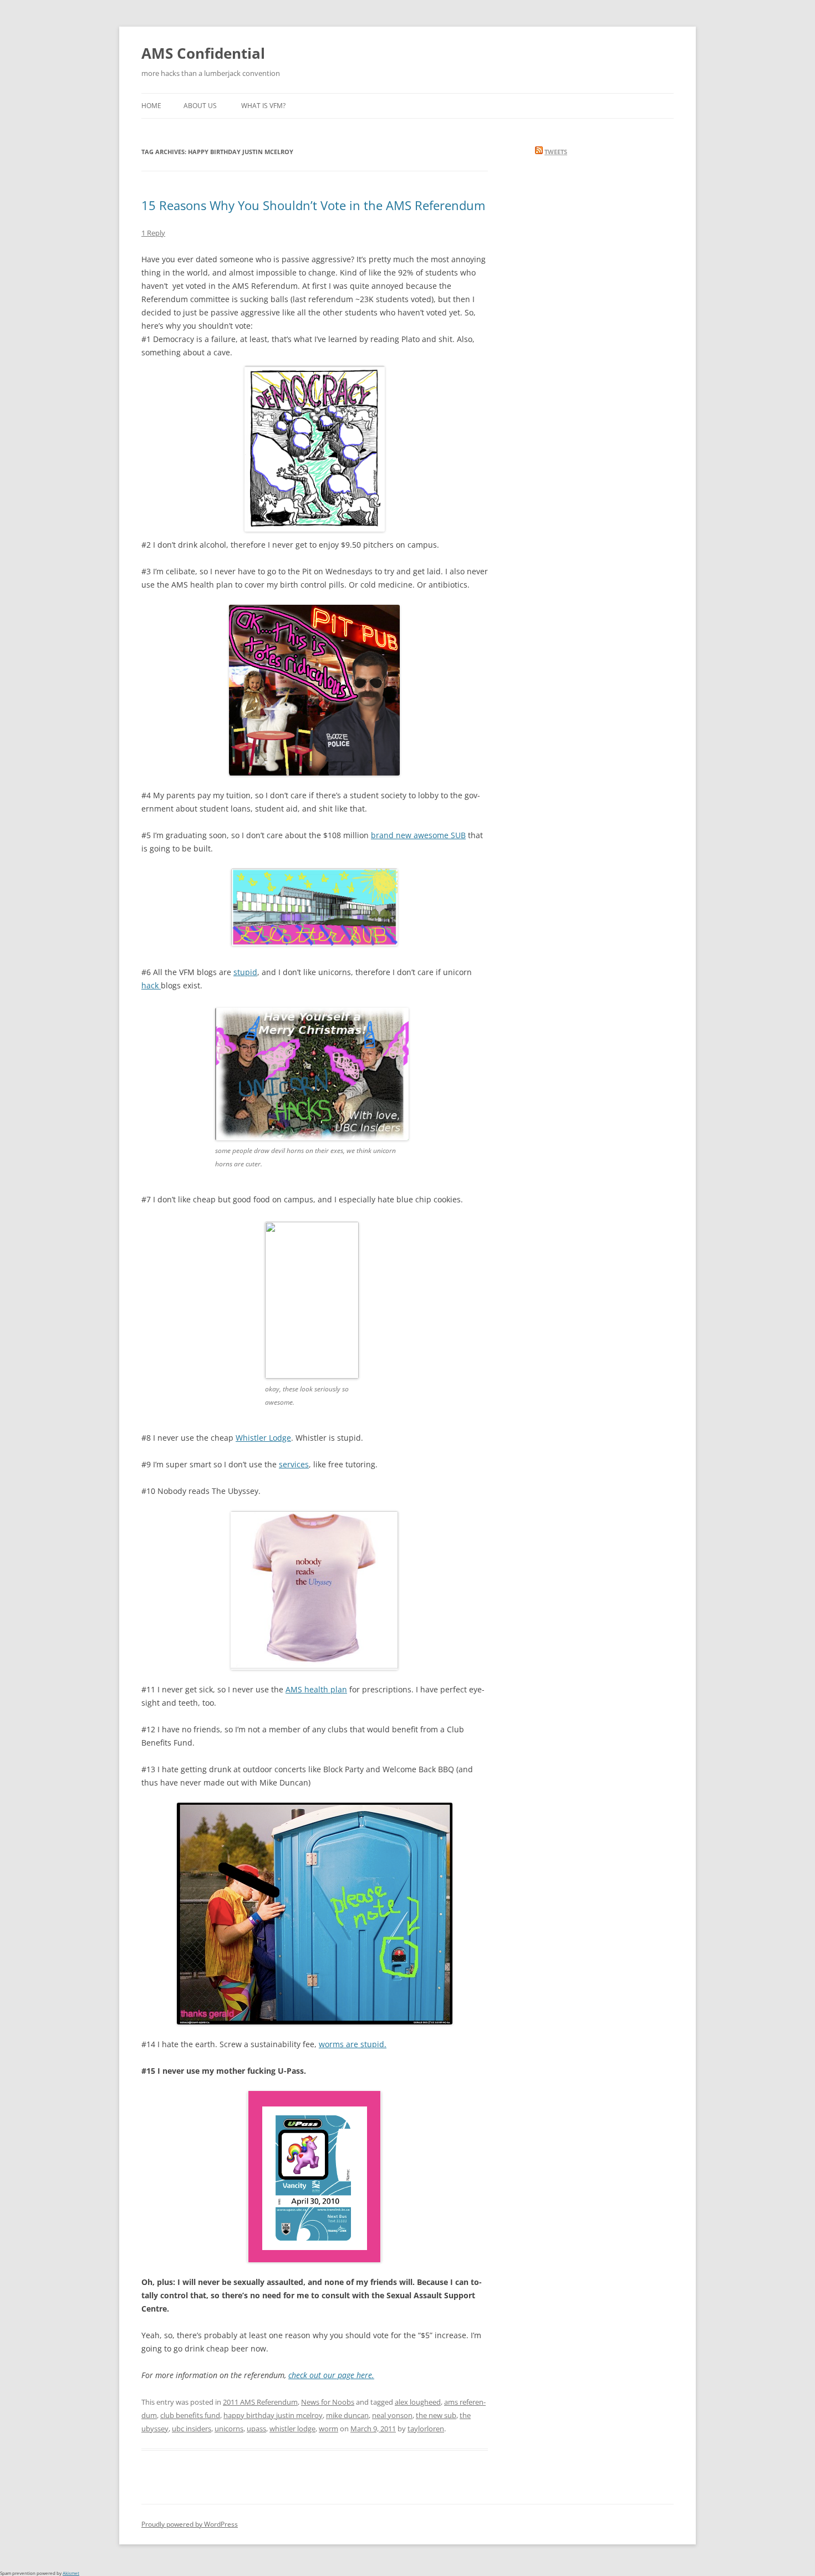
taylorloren (426, 2429)
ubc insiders (192, 2429)
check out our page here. (331, 2375)
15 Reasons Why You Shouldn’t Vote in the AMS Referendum (313, 205)
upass (256, 2429)
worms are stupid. (353, 2044)
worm (328, 2429)
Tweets (556, 152)
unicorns (229, 2429)
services (294, 1464)
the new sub (436, 2415)
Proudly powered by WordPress (190, 2524)
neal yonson (392, 2415)
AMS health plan (316, 1689)
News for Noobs (328, 2402)
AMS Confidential (203, 53)
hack (151, 985)
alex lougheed (418, 2402)
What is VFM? (263, 106)
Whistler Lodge (263, 1438)
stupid (245, 972)
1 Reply (153, 233)
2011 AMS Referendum (260, 2402)
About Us (200, 106)
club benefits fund (190, 2415)
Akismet (71, 2573)
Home (151, 106)
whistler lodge (292, 2429)
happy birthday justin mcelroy (273, 2415)
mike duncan (347, 2415)
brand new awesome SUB (418, 835)
